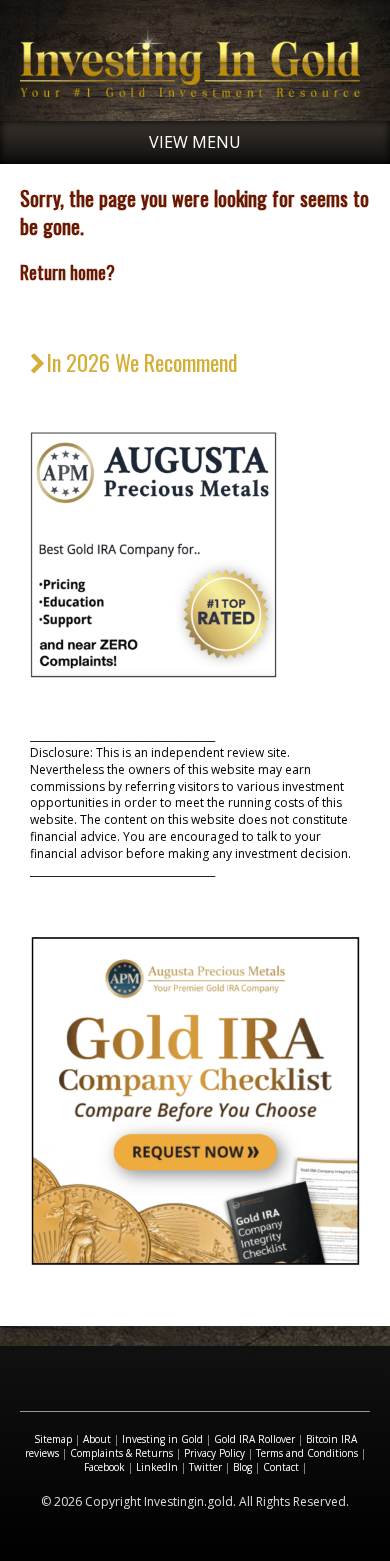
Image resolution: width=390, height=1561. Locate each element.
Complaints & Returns (121, 1453)
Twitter (205, 1467)
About (97, 1439)
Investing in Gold (162, 1439)
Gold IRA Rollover (254, 1439)
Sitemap (53, 1439)
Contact (281, 1467)
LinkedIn (157, 1467)
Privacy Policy (214, 1453)
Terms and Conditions (307, 1453)
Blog (242, 1467)
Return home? (67, 272)
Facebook (104, 1467)
